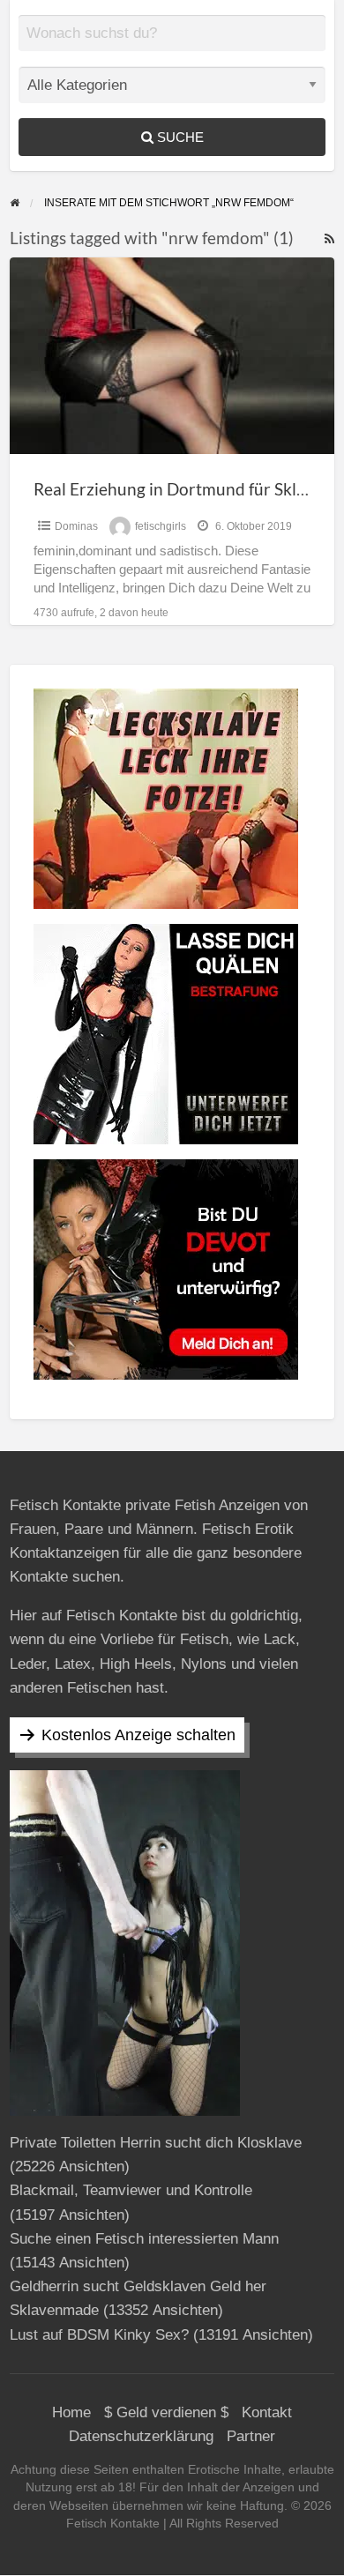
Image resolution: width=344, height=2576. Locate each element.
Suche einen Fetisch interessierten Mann (144, 2239)
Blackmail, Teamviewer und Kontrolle (131, 2190)
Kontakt (267, 2412)
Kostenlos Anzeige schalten (138, 1735)
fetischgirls (161, 526)
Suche (179, 137)
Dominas (76, 526)
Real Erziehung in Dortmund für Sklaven (183, 489)
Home (71, 2412)
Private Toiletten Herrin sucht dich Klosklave (156, 2143)
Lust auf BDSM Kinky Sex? (99, 2335)
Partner (251, 2436)
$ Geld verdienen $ (166, 2412)
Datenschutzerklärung (141, 2436)
